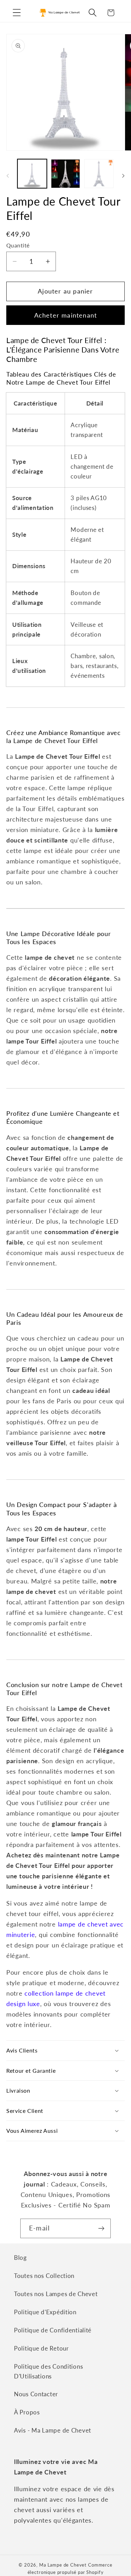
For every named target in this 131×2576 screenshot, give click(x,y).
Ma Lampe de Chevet (63, 2565)
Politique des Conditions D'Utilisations (48, 2371)
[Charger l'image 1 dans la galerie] (32, 174)
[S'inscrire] (101, 2228)
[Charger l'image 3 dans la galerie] (99, 174)
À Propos (27, 2412)
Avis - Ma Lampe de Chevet (53, 2430)
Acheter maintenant (66, 315)
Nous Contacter (36, 2394)
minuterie (21, 1935)
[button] (17, 13)
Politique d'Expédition (45, 2312)
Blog (20, 2258)
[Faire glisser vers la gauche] (8, 176)
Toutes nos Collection (44, 2276)
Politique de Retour (41, 2348)
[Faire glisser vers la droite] (123, 176)
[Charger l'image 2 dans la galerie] (66, 174)
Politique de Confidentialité (53, 2330)
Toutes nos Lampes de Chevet (56, 2294)
